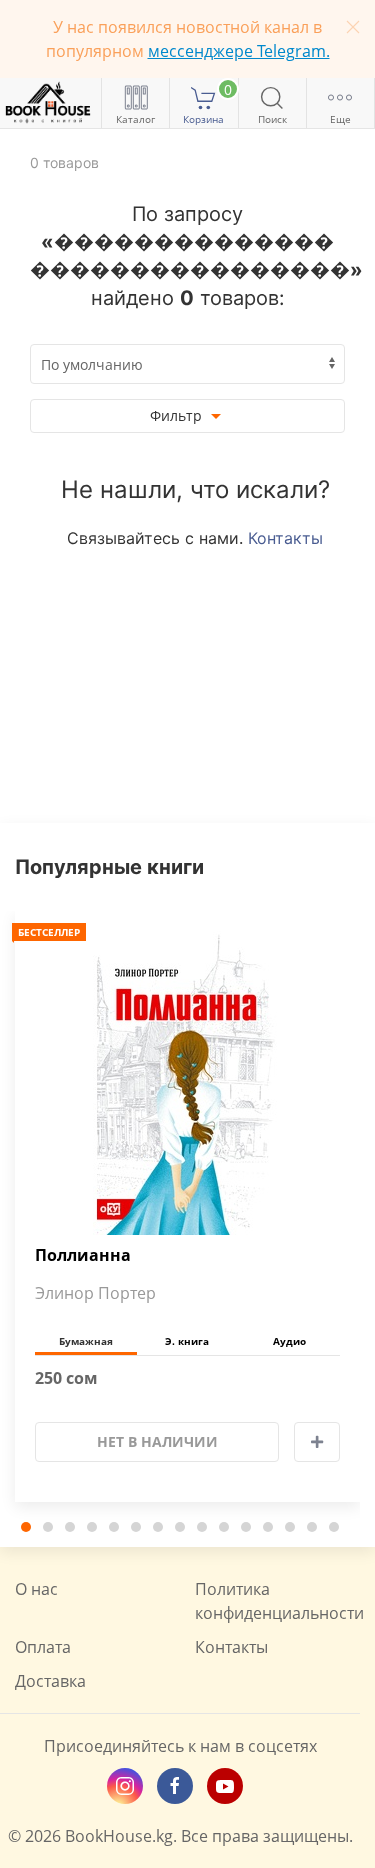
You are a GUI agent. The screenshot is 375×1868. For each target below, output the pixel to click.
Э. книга (187, 1341)
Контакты (285, 538)
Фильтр (178, 415)
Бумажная (86, 1341)
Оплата (43, 1647)
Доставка (50, 1681)
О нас (36, 1589)
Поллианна (83, 1255)
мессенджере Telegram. (239, 51)
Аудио (289, 1341)
